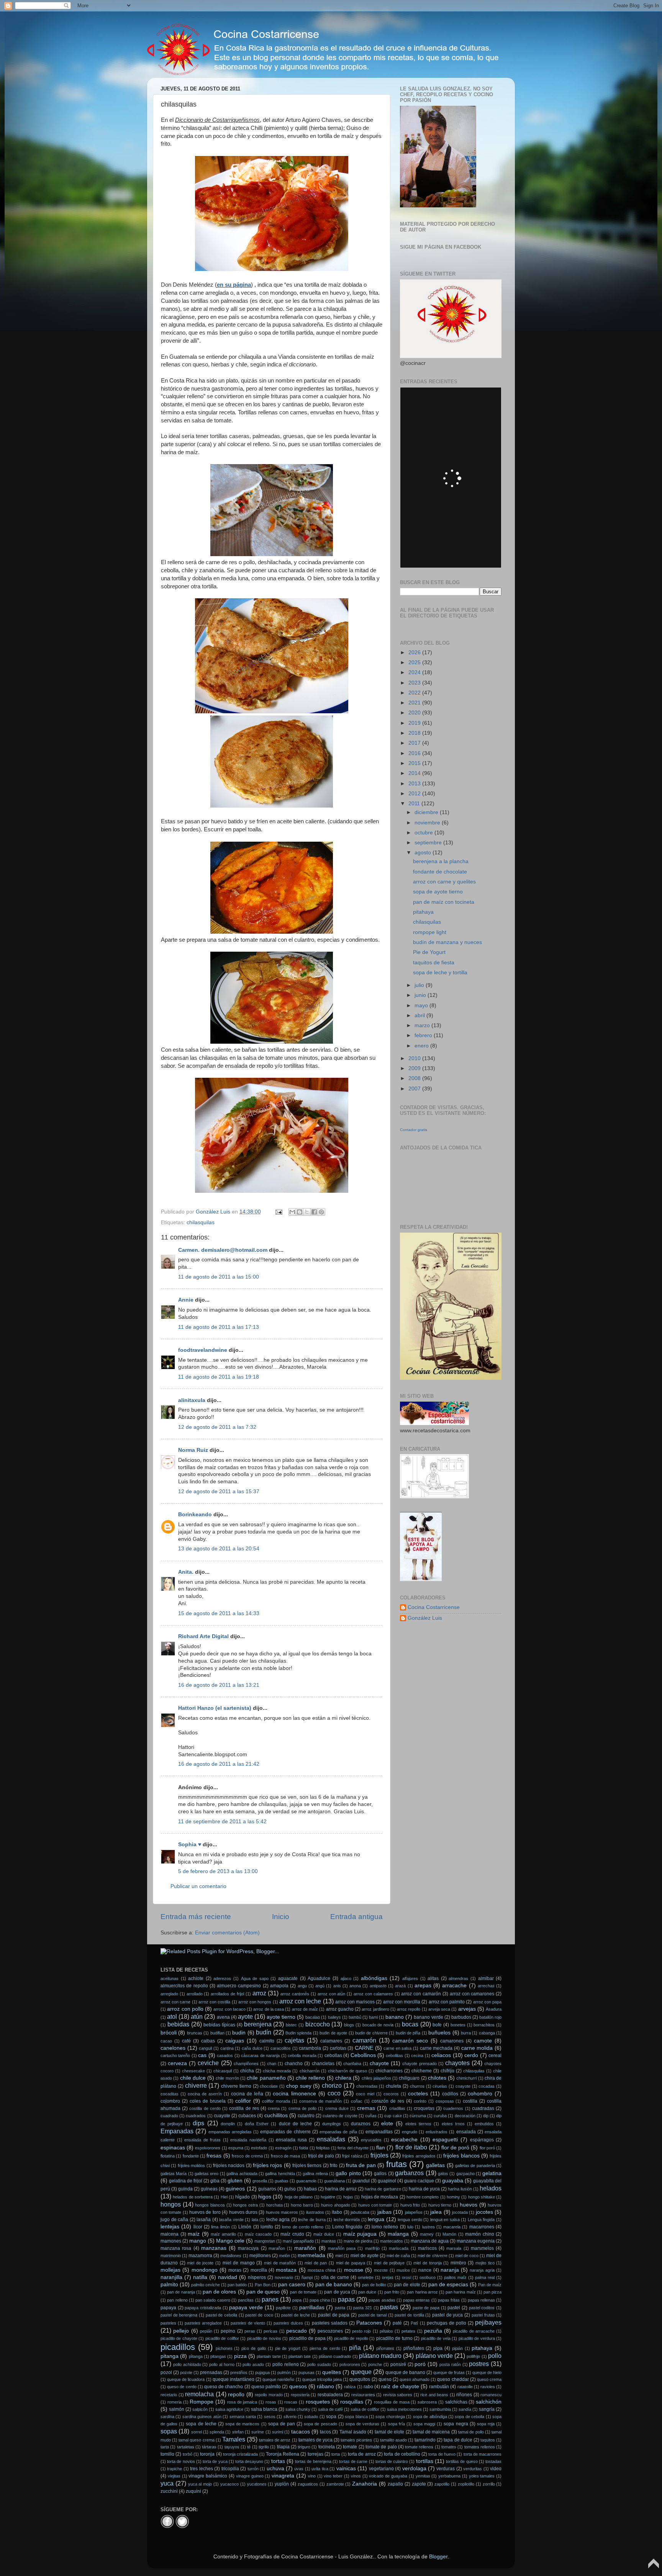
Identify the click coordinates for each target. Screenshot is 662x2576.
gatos (443, 2174)
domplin (228, 2124)
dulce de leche (295, 2124)
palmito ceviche (206, 2285)
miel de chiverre (432, 2256)
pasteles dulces (288, 2323)
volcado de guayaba (388, 2476)
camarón (364, 2040)
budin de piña (408, 2033)
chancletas (323, 2064)
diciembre (427, 812)
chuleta (393, 2086)
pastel (454, 2308)
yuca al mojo (200, 2484)
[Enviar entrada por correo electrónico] (278, 1212)
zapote (419, 2484)
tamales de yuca (315, 2440)
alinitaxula (192, 1400)
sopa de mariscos (242, 2424)
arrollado (195, 1994)
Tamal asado (353, 2432)
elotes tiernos (418, 2124)
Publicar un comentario (198, 1886)
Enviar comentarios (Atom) (227, 1933)
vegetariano (381, 2469)
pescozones (330, 2331)
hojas (348, 2197)
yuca (167, 2483)
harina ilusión (460, 2189)
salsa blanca (264, 2409)
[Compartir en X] (307, 1212)
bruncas (195, 2033)
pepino (228, 2331)
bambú (355, 2017)
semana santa (243, 2417)
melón (284, 2256)
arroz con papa (487, 2002)
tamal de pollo (471, 2432)
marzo (423, 1025)
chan (272, 2064)
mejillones (260, 2256)
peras (250, 2331)
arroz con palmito (447, 2002)
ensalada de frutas (202, 2140)
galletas (435, 2165)
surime (258, 2432)
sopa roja (486, 2424)
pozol (166, 2372)
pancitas (246, 2300)
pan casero (292, 2285)
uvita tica (320, 2469)
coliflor (243, 2101)
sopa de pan (282, 2424)
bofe (437, 2025)
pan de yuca (337, 2292)
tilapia (283, 2447)
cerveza (177, 2063)
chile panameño (266, 2078)
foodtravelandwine (203, 1350)
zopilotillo (466, 2484)
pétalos (386, 2331)
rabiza (350, 2387)
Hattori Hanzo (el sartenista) (215, 1708)
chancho (294, 2064)
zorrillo (489, 2484)
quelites (332, 2372)
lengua (376, 2219)
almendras (458, 1978)
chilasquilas (201, 1222)
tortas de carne (353, 2461)
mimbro (458, 2263)
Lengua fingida (481, 2220)
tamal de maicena (431, 2432)
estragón (283, 2148)
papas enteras (416, 2300)
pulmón (284, 2372)
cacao (166, 2041)
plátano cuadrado (335, 2356)
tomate (350, 2447)
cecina (417, 2056)
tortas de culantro (392, 2461)
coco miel (365, 2094)
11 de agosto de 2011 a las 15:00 (219, 1277)
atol (172, 2016)
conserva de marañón (320, 2101)
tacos (325, 2432)
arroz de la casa (269, 2009)
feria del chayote (353, 2148)
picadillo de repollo (351, 2338)
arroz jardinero (375, 2009)
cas (202, 2055)
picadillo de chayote (179, 2338)
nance (425, 2270)
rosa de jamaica (242, 2402)
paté (397, 2323)
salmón (177, 2409)
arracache (454, 1986)
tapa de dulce (458, 2440)
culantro (306, 2116)
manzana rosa (176, 2248)
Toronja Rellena (283, 2454)
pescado (297, 2331)
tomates (449, 2447)
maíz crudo (292, 2234)
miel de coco (467, 2256)
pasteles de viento (248, 2323)
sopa (331, 2417)
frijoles (379, 2155)
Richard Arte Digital (203, 1636)
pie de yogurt (288, 2348)
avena (223, 2017)
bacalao (313, 2017)
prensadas (211, 2372)
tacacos (301, 2432)
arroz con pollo (185, 2009)
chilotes (437, 2078)
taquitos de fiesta (434, 963)
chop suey (299, 2086)
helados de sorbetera (193, 2197)
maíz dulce (324, 2234)
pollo (495, 2356)
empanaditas (379, 2132)
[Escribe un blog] (300, 1212)
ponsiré (398, 2364)
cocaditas (170, 2094)
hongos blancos (210, 2205)
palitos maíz (455, 2277)
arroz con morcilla (402, 2002)
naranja (450, 2270)
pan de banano (334, 2285)
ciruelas (440, 2086)
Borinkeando (195, 1515)
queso (385, 2379)
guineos (235, 2189)
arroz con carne (175, 2002)
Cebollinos (363, 2055)
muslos (403, 2270)
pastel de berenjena (179, 2315)
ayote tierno (281, 2017)
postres (479, 2364)
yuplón (282, 2484)
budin (239, 2033)
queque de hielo (487, 2372)
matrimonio (171, 2256)
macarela (452, 2227)
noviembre (428, 823)
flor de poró (455, 2148)
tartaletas (186, 2447)
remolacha (199, 2394)
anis (337, 1986)
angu (302, 1986)
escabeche (404, 2140)
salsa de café (330, 2409)
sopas (169, 2431)
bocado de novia (378, 2025)
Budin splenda (298, 2033)
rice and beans (434, 2395)
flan (381, 2148)
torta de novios (181, 2461)
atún (197, 2016)
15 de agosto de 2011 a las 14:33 (219, 1613)
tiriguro (304, 2447)
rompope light (430, 932)
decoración (465, 2116)
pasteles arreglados (203, 2323)
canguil (205, 2048)
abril (420, 1015)
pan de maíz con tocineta (444, 902)
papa (297, 2300)
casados (225, 2056)
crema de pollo (302, 2108)
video (496, 2469)
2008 (415, 1078)
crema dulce (337, 2108)
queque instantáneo (234, 2379)
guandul (361, 2181)
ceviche (208, 2063)
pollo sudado (319, 2364)
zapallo (395, 2484)
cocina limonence (294, 2094)
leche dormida (347, 2220)
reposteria (300, 2395)
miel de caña (398, 2256)
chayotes (457, 2063)
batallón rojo (490, 2017)
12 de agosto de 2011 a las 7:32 (217, 1427)
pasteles (168, 2323)
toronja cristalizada (240, 2454)
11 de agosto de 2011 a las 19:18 (219, 1377)
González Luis (425, 1618)
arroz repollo (409, 2009)
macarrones (482, 2227)
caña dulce (252, 2048)
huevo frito (410, 2205)
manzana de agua (430, 2241)
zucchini (169, 2491)
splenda (217, 2432)
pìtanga (196, 2356)
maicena (170, 2234)
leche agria (278, 2220)
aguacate (288, 1978)
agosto (424, 853)
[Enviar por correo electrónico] (292, 1212)
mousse (354, 2270)
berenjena (258, 2024)
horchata (274, 2205)
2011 (415, 804)
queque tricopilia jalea (322, 2379)
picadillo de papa (307, 2338)
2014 (415, 773)
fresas (214, 2156)
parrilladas (312, 2308)
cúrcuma (418, 2116)
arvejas (467, 2009)
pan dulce (367, 2292)
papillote (283, 2308)
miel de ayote (365, 2256)
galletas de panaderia (475, 2166)
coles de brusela (208, 2101)
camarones (452, 2041)
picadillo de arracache (474, 2331)
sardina (167, 2417)
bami (373, 2017)
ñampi (307, 2277)
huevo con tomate (375, 2205)
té (249, 2447)
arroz (259, 1993)
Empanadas (177, 2131)
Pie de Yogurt (429, 952)
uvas (299, 2469)
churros (417, 2086)
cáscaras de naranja (260, 2056)
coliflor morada (276, 2101)
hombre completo (423, 2197)
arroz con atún (332, 1994)
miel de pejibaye (389, 2263)
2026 (415, 653)
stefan (238, 2432)
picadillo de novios (264, 2338)
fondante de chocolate (440, 872)
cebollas (333, 2056)
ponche (375, 2364)
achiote (196, 1978)
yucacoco (229, 2484)
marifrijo (372, 2248)
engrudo (410, 2132)
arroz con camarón (421, 1994)
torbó (188, 2454)
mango (198, 2241)
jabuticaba (360, 2212)
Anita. (186, 1572)
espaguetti (445, 2140)
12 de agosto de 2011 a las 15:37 (219, 1492)
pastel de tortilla (409, 2315)
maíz (194, 2234)
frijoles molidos (191, 2166)
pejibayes (488, 2322)
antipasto (378, 1986)
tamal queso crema (196, 2440)
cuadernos (453, 2108)
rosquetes (318, 2402)
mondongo (205, 2270)
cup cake (393, 2116)
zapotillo (442, 2484)
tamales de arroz (275, 2440)
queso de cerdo (182, 2387)
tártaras (209, 2447)
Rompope (202, 2402)
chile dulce (193, 2078)
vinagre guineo (250, 2476)
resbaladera (330, 2395)
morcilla (259, 2270)
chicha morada (277, 2071)
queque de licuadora (186, 2379)
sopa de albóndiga (430, 2417)
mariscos (427, 2248)
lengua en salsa (445, 2220)
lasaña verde (231, 2220)
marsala (454, 2248)
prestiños (239, 2372)
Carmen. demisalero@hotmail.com (223, 1250)
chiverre (196, 2085)
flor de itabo (411, 2147)
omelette (366, 2277)
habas (310, 2189)
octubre (424, 833)
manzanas (214, 2248)
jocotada (460, 2212)
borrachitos (484, 2025)
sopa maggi (424, 2424)
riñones (464, 2395)
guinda (185, 2189)
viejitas (174, 2476)
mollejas (170, 2270)
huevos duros (243, 2212)
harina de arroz (341, 2189)
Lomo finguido (347, 2227)
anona (355, 1986)
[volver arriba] (654, 2567)
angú (320, 1986)
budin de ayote (333, 2033)
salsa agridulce (229, 2409)
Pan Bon (263, 2285)
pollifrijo (473, 2356)
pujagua (262, 2372)
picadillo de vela (436, 2338)
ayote (245, 2016)
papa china (320, 2300)
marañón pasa (342, 2248)
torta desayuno (249, 2461)
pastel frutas (483, 2315)
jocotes (484, 2212)
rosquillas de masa (392, 2402)
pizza (240, 2356)
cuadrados (196, 2116)
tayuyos (232, 2447)
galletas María (174, 2174)
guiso (290, 2189)
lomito (267, 2227)
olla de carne (335, 2277)
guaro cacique (419, 2181)
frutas (397, 2164)
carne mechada (436, 2048)
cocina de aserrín (205, 2094)
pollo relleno (286, 2364)
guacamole (306, 2181)
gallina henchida (280, 2174)
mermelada (311, 2255)
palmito (169, 2285)
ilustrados (315, 2212)
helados (491, 2188)
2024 (415, 672)
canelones (173, 2048)
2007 (415, 1089)
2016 (415, 753)
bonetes (458, 2025)
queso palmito (266, 2387)
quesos (298, 2386)
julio (420, 985)
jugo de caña (174, 2220)
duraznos (361, 2124)
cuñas (371, 2116)
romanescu (491, 2395)
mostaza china (321, 2270)
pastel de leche (295, 2315)
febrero (424, 1035)
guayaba (453, 2181)
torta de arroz (362, 2454)
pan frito (392, 2292)
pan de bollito (374, 2285)
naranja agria (482, 2270)
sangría (487, 2409)
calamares (331, 2041)
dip (486, 2116)
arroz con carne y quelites (444, 882)
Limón (245, 2227)
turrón (253, 2469)
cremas (366, 2108)
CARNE (364, 2048)
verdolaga (414, 2468)
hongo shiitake (482, 2197)
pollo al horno (222, 2364)
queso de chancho (224, 2387)
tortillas (425, 2461)
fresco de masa (286, 2156)
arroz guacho (340, 2009)
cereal (495, 2056)
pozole (186, 2372)
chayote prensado (419, 2064)
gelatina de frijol (186, 2181)
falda (304, 2148)
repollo (236, 2395)
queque (361, 2372)
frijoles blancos (461, 2156)
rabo (368, 2387)
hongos (171, 2204)
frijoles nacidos (229, 2166)
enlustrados (437, 2132)
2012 (415, 794)
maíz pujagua (360, 2234)
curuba (440, 2116)
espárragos (482, 2140)
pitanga (170, 2356)
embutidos (484, 2124)
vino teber (333, 2476)
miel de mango (239, 2263)
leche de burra (312, 2220)
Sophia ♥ (190, 1845)
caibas (208, 2041)
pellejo (181, 2331)
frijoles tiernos (307, 2166)
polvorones (350, 2364)
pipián (457, 2348)
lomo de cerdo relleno (303, 2227)
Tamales (234, 2439)
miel (339, 2256)
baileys (334, 2017)
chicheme (422, 2071)
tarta (165, 2447)
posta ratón (450, 2364)
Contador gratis (414, 1130)
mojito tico (485, 2263)
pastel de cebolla (221, 2315)
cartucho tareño (175, 2056)
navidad (228, 2277)
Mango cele (230, 2241)
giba (215, 2181)
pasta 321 (363, 2308)
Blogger (438, 2557)
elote (387, 2124)
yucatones (257, 2484)
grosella (260, 2181)
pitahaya (423, 912)
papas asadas (382, 2300)
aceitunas (170, 1978)
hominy (453, 2197)
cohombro (480, 2094)
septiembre (429, 843)
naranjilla (171, 2277)
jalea (436, 2212)
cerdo (471, 2055)
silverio (290, 2417)
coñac (357, 2101)
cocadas (487, 2086)
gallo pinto (348, 2173)
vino (312, 2476)
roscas (291, 2402)
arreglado (169, 1994)
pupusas (306, 2372)
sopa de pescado (320, 2424)
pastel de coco (259, 2315)
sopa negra (456, 2424)
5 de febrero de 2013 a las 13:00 (218, 1871)
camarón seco (410, 2041)
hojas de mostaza (380, 2197)
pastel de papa (334, 2315)
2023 (415, 683)
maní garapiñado (298, 2241)
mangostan (265, 2241)
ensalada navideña (248, 2140)
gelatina (492, 2173)
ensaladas (331, 2139)
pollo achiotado (187, 2364)
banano (395, 2017)
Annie (186, 1300)
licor (198, 2227)
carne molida (477, 2048)
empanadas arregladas (230, 2132)
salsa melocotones (404, 2409)
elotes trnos (453, 2124)
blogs (349, 2025)
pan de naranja (181, 2292)
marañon (277, 2248)
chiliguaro (409, 2078)
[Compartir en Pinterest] (321, 1212)
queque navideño (278, 2379)
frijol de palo (321, 2156)
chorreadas (367, 2086)
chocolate (269, 2086)
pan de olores (219, 2292)
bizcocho (318, 2024)
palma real (485, 2277)
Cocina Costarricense (434, 1607)
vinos (356, 2476)
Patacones (369, 2323)
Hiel (224, 2197)
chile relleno (310, 2078)
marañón (305, 2248)
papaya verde (246, 2308)
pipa (438, 2348)
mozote (381, 2270)
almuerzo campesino (239, 1986)
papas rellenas (481, 2300)
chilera (343, 2078)
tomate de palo (381, 2447)
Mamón (449, 2234)
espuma (236, 2148)
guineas (209, 2189)
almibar (486, 1978)
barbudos (461, 2017)
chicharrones (389, 2071)
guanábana (334, 2181)
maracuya (248, 2248)
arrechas (486, 1986)
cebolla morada (302, 2056)
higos (265, 2197)
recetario (169, 2395)
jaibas (384, 2212)
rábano (325, 2386)
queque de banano (405, 2372)
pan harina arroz (422, 2292)
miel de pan (316, 2263)
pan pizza (492, 2292)
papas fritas (449, 2300)
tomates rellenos (480, 2447)
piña (355, 2348)
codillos (450, 2094)
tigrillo (264, 2447)
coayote (463, 2086)
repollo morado (269, 2395)
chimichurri (466, 2078)
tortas (278, 2461)
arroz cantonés (295, 1994)
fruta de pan (361, 2165)
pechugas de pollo (447, 2323)
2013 (415, 784)
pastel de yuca (447, 2315)
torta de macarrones (483, 2454)
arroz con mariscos (355, 2002)
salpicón (200, 2409)
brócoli (169, 2033)
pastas (389, 2307)
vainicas (346, 2468)
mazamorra (200, 2256)
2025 (415, 662)
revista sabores (398, 2395)
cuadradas (483, 2108)
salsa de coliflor (365, 2409)
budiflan (217, 2033)
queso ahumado (415, 2379)
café (186, 2041)
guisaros (267, 2189)
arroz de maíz (305, 2009)
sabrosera (427, 2402)
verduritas (473, 2469)
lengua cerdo (410, 2220)
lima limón (220, 2227)
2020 (415, 713)
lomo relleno (385, 2227)
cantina (227, 2048)
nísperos (257, 2277)
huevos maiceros (282, 2212)
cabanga (487, 2033)
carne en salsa (397, 2048)
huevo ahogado (336, 2205)
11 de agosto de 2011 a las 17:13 (219, 1327)
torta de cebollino (402, 2454)
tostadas (493, 2461)
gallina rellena (315, 2174)
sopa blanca (356, 2417)
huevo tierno (440, 2205)
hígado (243, 2197)
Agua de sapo (255, 1978)
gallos (380, 2174)
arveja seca (439, 2009)
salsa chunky (298, 2409)
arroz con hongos (255, 2002)
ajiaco (346, 1978)
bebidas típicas (219, 2025)
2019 (415, 723)
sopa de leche (201, 2424)
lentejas (170, 2227)
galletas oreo (206, 2174)
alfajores (410, 1978)
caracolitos (281, 2048)
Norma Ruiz (193, 1450)
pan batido (237, 2285)
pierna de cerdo (325, 2348)
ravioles (488, 2387)
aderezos (222, 1978)
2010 (415, 1058)
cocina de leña (247, 2094)
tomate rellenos (419, 2447)
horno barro (302, 2205)
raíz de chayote (400, 2386)
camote (483, 2041)
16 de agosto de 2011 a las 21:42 (219, 1764)
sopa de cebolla (469, 2417)
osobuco (428, 2277)
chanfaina (352, 2064)
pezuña (433, 2331)
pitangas (218, 2356)
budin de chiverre (371, 2033)
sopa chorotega (390, 2417)
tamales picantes (356, 2440)
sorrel (197, 2432)
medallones (231, 2256)
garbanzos (409, 2173)
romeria (175, 2402)
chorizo (332, 2085)
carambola (310, 2048)
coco (334, 2093)
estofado (259, 2148)
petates (408, 2331)
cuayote (222, 2116)
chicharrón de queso (347, 2071)
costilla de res (244, 2108)
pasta (340, 2308)
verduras (446, 2469)
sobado (311, 2417)
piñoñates (414, 2348)
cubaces (247, 2116)
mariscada (399, 2248)
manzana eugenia (476, 2241)
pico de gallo (254, 2348)
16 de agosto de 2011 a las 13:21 (219, 1685)
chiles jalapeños (376, 2078)
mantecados (392, 2241)
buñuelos (439, 2033)
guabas (282, 2181)
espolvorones (208, 2148)
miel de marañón (280, 2263)
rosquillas (352, 2402)
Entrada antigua (356, 1917)
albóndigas (374, 1978)
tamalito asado (393, 2440)
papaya (168, 2308)
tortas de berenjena (313, 2461)
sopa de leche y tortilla (440, 973)
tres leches (201, 2469)
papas (346, 2299)
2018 (415, 733)
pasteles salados (330, 2323)
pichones (224, 2348)
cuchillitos (276, 2115)
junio (421, 995)
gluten (235, 2181)
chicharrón (310, 2071)
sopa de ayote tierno (438, 892)
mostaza (286, 2270)
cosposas (445, 2101)
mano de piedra (358, 2241)
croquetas (424, 2108)
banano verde (428, 2017)
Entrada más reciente (196, 1917)
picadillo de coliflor (222, 2338)
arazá (400, 1986)
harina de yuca (424, 2189)
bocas (410, 2024)
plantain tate (300, 2356)
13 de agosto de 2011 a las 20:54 (219, 1549)
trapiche (175, 2469)
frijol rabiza (352, 2156)
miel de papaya (351, 2263)
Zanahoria (365, 2484)
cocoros (391, 2094)
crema (274, 2108)
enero (422, 1046)
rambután (439, 2387)
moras (235, 2270)
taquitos (488, 2440)
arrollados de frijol (227, 1994)
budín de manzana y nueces (447, 942)
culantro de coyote (340, 2116)
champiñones (246, 2064)
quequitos (360, 2379)
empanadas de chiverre (285, 2132)
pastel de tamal (372, 2315)
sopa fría (397, 2424)
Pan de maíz (490, 2285)
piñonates (385, 2348)
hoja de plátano (299, 2197)
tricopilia (230, 2469)
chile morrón (227, 2078)
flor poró (487, 2148)
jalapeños (414, 2212)
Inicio (281, 1917)
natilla (200, 2277)
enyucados (371, 2140)
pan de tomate (303, 2292)
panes (270, 2299)
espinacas (173, 2148)
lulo (410, 2227)
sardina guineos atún (202, 2417)
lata (255, 2220)
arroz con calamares (373, 1994)
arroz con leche (300, 2001)
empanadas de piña (338, 2132)
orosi (406, 2277)
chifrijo (447, 2071)
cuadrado (169, 2116)
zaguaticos (308, 2484)
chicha (247, 2071)
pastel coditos (482, 2308)
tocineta (327, 2447)
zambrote (335, 2484)
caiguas (235, 2041)
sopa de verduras (362, 2424)
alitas (433, 1978)
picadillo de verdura (477, 2338)
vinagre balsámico (208, 2476)
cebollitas (394, 2056)
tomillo (167, 2454)
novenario (284, 2277)
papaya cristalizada (203, 2308)
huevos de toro (205, 2212)
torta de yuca (215, 2461)
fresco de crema (247, 2156)
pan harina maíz (460, 2292)
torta (336, 2454)
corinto (420, 2101)
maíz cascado (258, 2234)
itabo (337, 2212)
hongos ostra (245, 2205)
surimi (278, 2432)
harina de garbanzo (383, 2189)
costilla (470, 2101)
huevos (469, 2205)
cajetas (294, 2040)
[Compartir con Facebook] (314, 1212)
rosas (271, 2402)
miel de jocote (200, 2263)
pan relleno (177, 2300)
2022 (415, 693)
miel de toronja (427, 2263)
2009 (415, 1068)
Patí (414, 2323)
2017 (415, 743)
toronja (207, 2454)
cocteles (418, 2094)
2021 (415, 703)
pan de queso (263, 2292)
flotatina (168, 2156)
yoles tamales (482, 2476)
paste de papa (426, 2308)
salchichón (489, 2402)
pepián (206, 2331)
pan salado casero (213, 2300)
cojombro (170, 2101)
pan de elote (407, 2285)
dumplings (332, 2124)
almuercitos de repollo (184, 1986)
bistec (291, 2025)
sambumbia (440, 2409)
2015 (415, 763)
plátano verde (434, 2356)
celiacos (441, 2055)
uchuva (275, 2468)
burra (466, 2033)
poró (420, 2364)
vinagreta (283, 2476)
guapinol (387, 2181)
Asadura (494, 2009)
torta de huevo (442, 2454)
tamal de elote (390, 2432)
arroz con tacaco (229, 2009)
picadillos (178, 2347)
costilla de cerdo (205, 2108)
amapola (279, 1986)
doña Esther (257, 2124)
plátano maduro (380, 2356)
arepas (423, 1986)
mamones (171, 2241)
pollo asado (253, 2364)
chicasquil (223, 2071)
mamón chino (480, 2234)
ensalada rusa (291, 2140)
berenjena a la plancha (441, 861)
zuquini (193, 2491)
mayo (422, 1006)
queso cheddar (453, 2379)
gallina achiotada (242, 2174)
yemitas (423, 2476)
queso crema (489, 2379)
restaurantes (363, 2395)
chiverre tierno (236, 2086)
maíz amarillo (223, 2234)
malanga (398, 2234)
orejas (388, 2277)
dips (198, 2123)
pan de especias (448, 2285)
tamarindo (425, 2440)
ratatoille (465, 2387)
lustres (428, 2227)
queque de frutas (449, 2372)
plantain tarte (269, 2356)
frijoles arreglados (419, 2156)
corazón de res (388, 2101)
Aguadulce (319, 1978)
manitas (329, 2241)
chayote (379, 2063)
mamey (427, 2234)
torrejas (315, 2454)
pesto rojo (361, 2331)
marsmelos (482, 2248)
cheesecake (193, 2071)
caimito (267, 2041)
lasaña (204, 2220)
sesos (270, 2417)
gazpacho (465, 2174)
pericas (270, 2331)
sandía (465, 2409)
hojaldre (328, 2197)
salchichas (456, 2402)
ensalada (466, 2132)
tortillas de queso (462, 2461)
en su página (234, 285)
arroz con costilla (214, 2002)
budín (264, 2032)
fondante (191, 2156)
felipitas (323, 2148)
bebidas (178, 2024)
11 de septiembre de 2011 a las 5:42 (222, 1822)
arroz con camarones (472, 1994)
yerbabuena (449, 2476)
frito (334, 2166)
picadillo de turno (394, 2338)
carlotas (338, 2048)
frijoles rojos (267, 2165)
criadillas (397, 2108)
